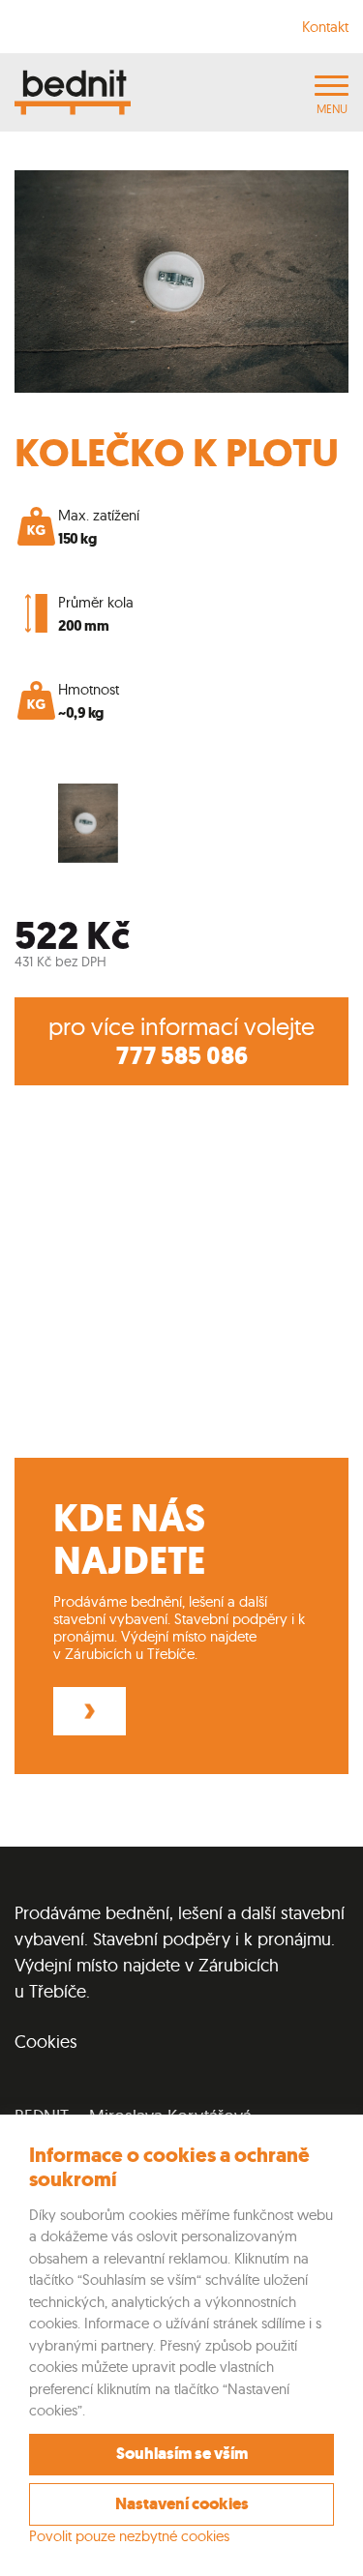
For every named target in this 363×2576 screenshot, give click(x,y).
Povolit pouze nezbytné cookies (129, 2536)
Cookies (46, 2042)
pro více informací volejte (181, 1041)
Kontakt (325, 27)
